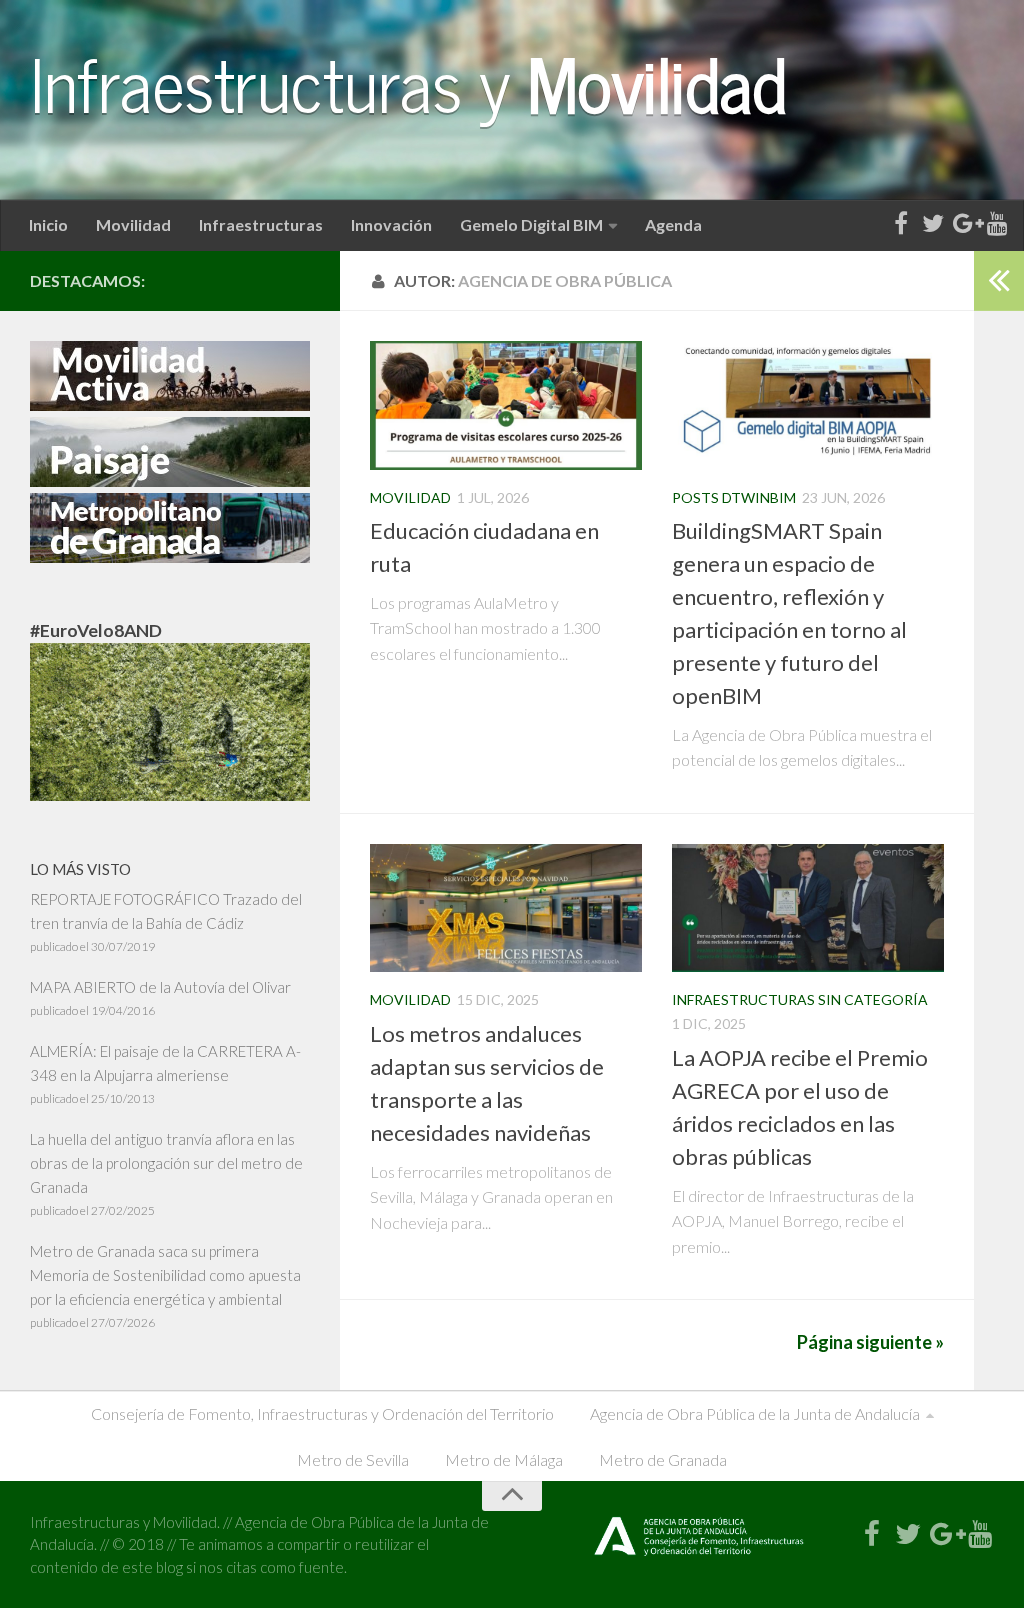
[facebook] (901, 224)
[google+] (965, 224)
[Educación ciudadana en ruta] (506, 405)
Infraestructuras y (408, 82)
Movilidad (133, 224)
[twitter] (933, 224)
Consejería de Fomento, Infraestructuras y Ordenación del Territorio (322, 1413)
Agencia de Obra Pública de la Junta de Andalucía (755, 1413)
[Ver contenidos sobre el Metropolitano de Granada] (170, 557)
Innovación (391, 224)
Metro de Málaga (504, 1459)
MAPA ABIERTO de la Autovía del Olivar (160, 987)
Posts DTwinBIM (734, 497)
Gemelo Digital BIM (531, 224)
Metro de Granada (663, 1459)
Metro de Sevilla (353, 1459)
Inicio (48, 224)
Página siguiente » (870, 1342)
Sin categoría (873, 999)
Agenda (673, 224)
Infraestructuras (261, 224)
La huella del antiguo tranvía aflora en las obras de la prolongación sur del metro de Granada (166, 1163)
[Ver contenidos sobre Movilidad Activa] (170, 405)
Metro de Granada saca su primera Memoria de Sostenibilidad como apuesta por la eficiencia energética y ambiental (165, 1275)
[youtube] (997, 224)
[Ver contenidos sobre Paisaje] (170, 481)
